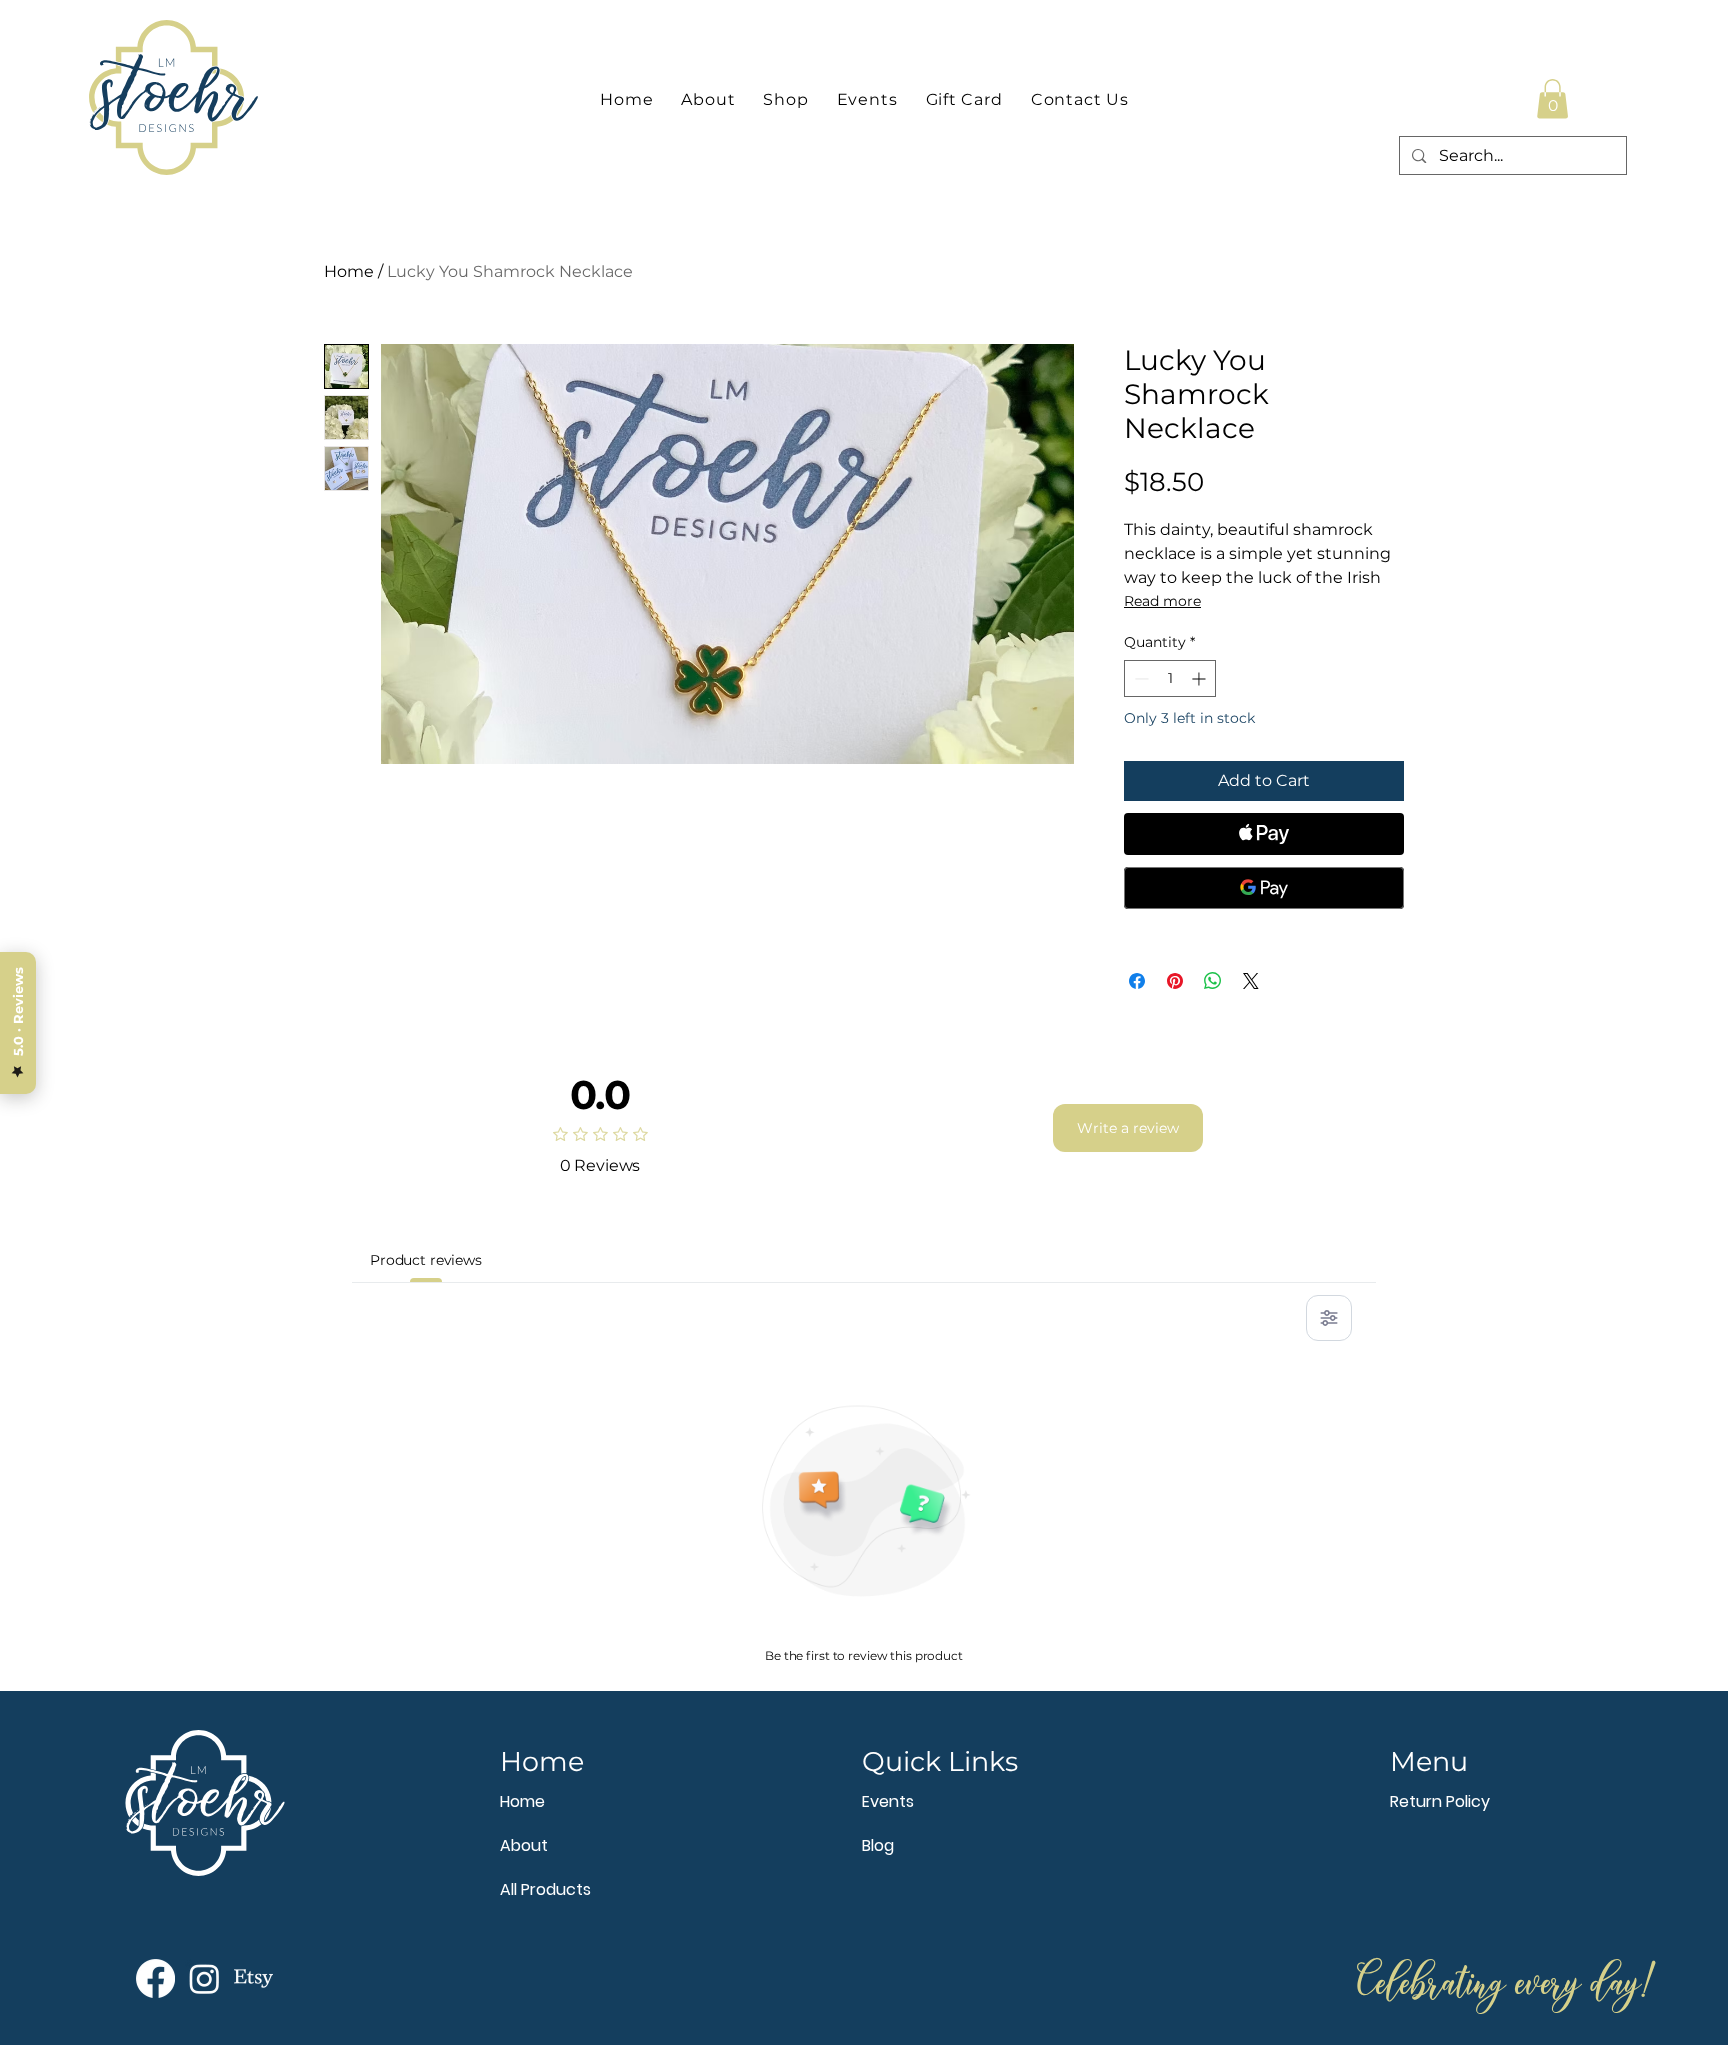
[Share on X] (1251, 981)
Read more (1162, 601)
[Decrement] (1139, 678)
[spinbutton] (1170, 678)
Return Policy (1440, 1801)
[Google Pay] (1264, 888)
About (524, 1845)
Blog (878, 1845)
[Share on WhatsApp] (1213, 981)
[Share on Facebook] (1137, 981)
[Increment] (1200, 678)
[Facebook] (155, 1978)
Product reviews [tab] (426, 1260)
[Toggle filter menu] (1329, 1318)
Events (888, 1801)
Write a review (1128, 1128)
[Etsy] (253, 1978)
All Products (545, 1889)
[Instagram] (204, 1978)
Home (349, 271)
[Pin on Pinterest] (1175, 981)
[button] (1552, 98)
